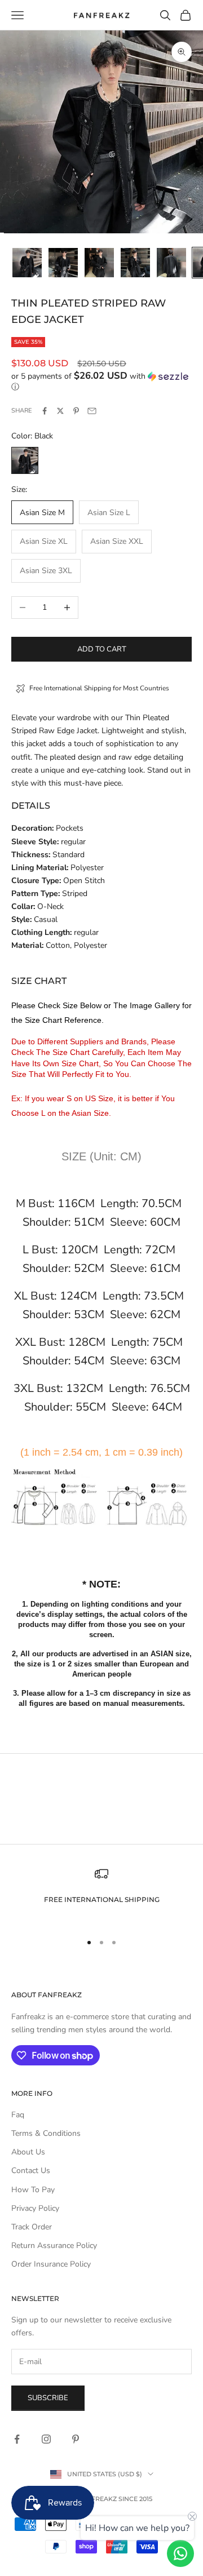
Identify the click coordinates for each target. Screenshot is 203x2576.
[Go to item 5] (171, 263)
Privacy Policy (35, 2208)
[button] (101, 382)
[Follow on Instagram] (46, 2439)
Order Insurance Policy (51, 2264)
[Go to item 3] (99, 263)
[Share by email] (92, 411)
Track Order (32, 2227)
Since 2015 (135, 2499)
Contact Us (31, 2171)
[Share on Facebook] (45, 411)
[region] (101, 1895)
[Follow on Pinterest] (76, 2439)
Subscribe (48, 2398)
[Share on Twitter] (60, 411)
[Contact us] (180, 2553)
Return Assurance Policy (54, 2245)
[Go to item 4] (135, 263)
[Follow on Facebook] (17, 2439)
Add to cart (102, 649)
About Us (28, 2152)
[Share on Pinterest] (76, 411)
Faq (18, 2115)
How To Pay (33, 2190)
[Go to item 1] (27, 263)
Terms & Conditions (46, 2133)
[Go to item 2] (63, 263)
